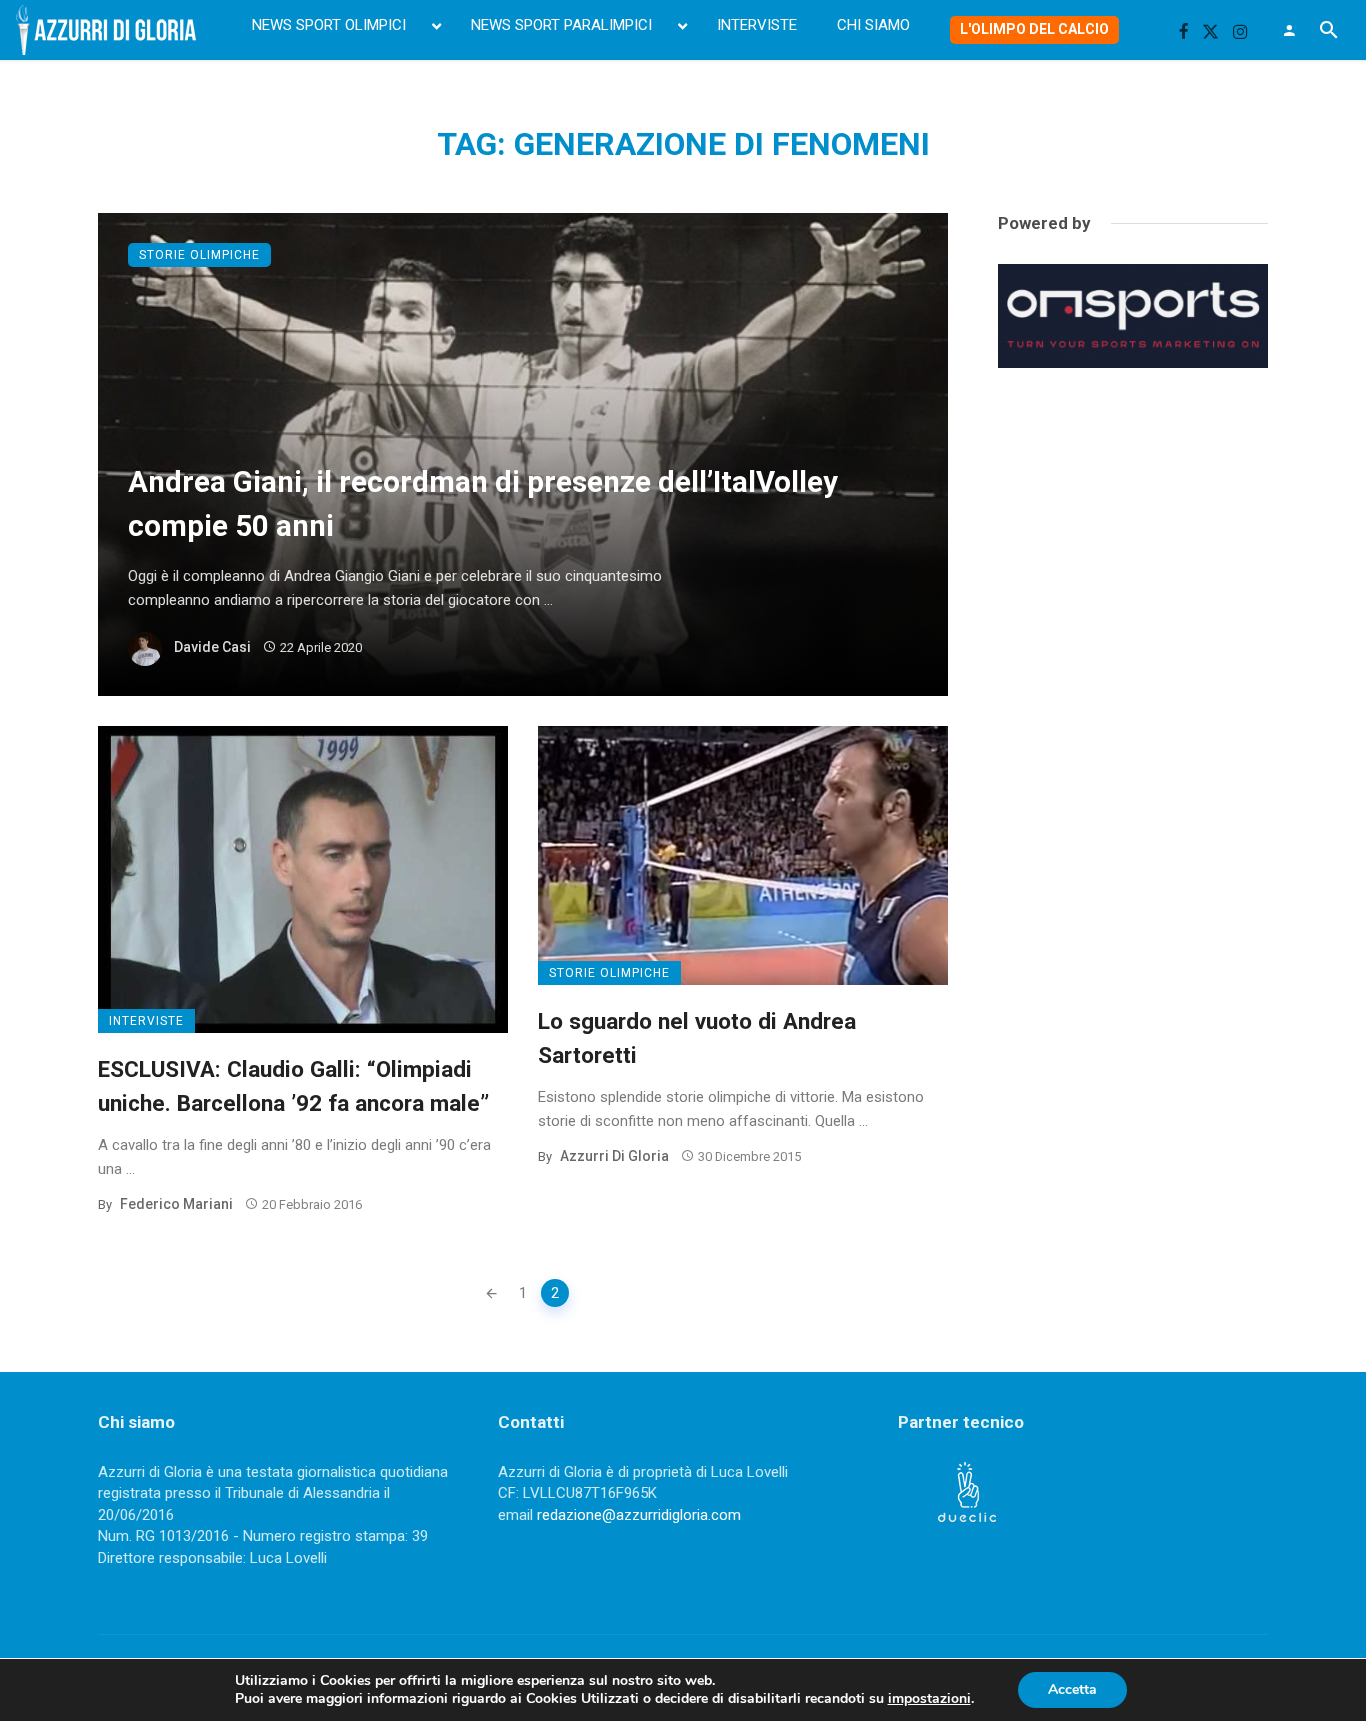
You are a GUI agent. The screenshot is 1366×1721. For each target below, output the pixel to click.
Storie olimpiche (199, 255)
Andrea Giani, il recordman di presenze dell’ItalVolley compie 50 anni (483, 504)
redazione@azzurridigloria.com (639, 1515)
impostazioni (929, 1699)
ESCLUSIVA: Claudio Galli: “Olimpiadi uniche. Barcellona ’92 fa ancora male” (293, 1086)
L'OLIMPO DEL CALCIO (1034, 29)
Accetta (1072, 1689)
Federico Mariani (176, 1204)
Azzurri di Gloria (614, 1156)
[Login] (1289, 30)
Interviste (146, 1021)
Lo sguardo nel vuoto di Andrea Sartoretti (697, 1038)
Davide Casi (212, 647)
